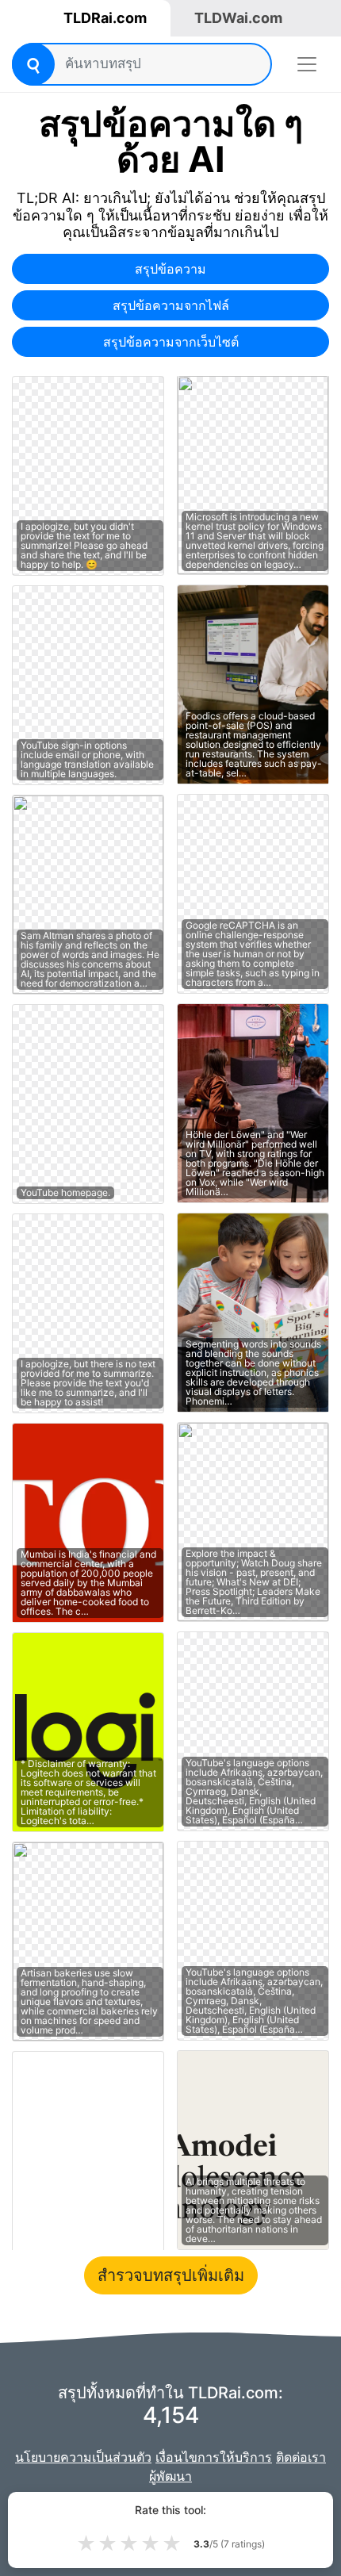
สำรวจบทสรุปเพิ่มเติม (171, 2275)
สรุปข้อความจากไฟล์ (171, 305)
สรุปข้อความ (170, 269)
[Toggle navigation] (307, 64)
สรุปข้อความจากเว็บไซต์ (171, 342)
